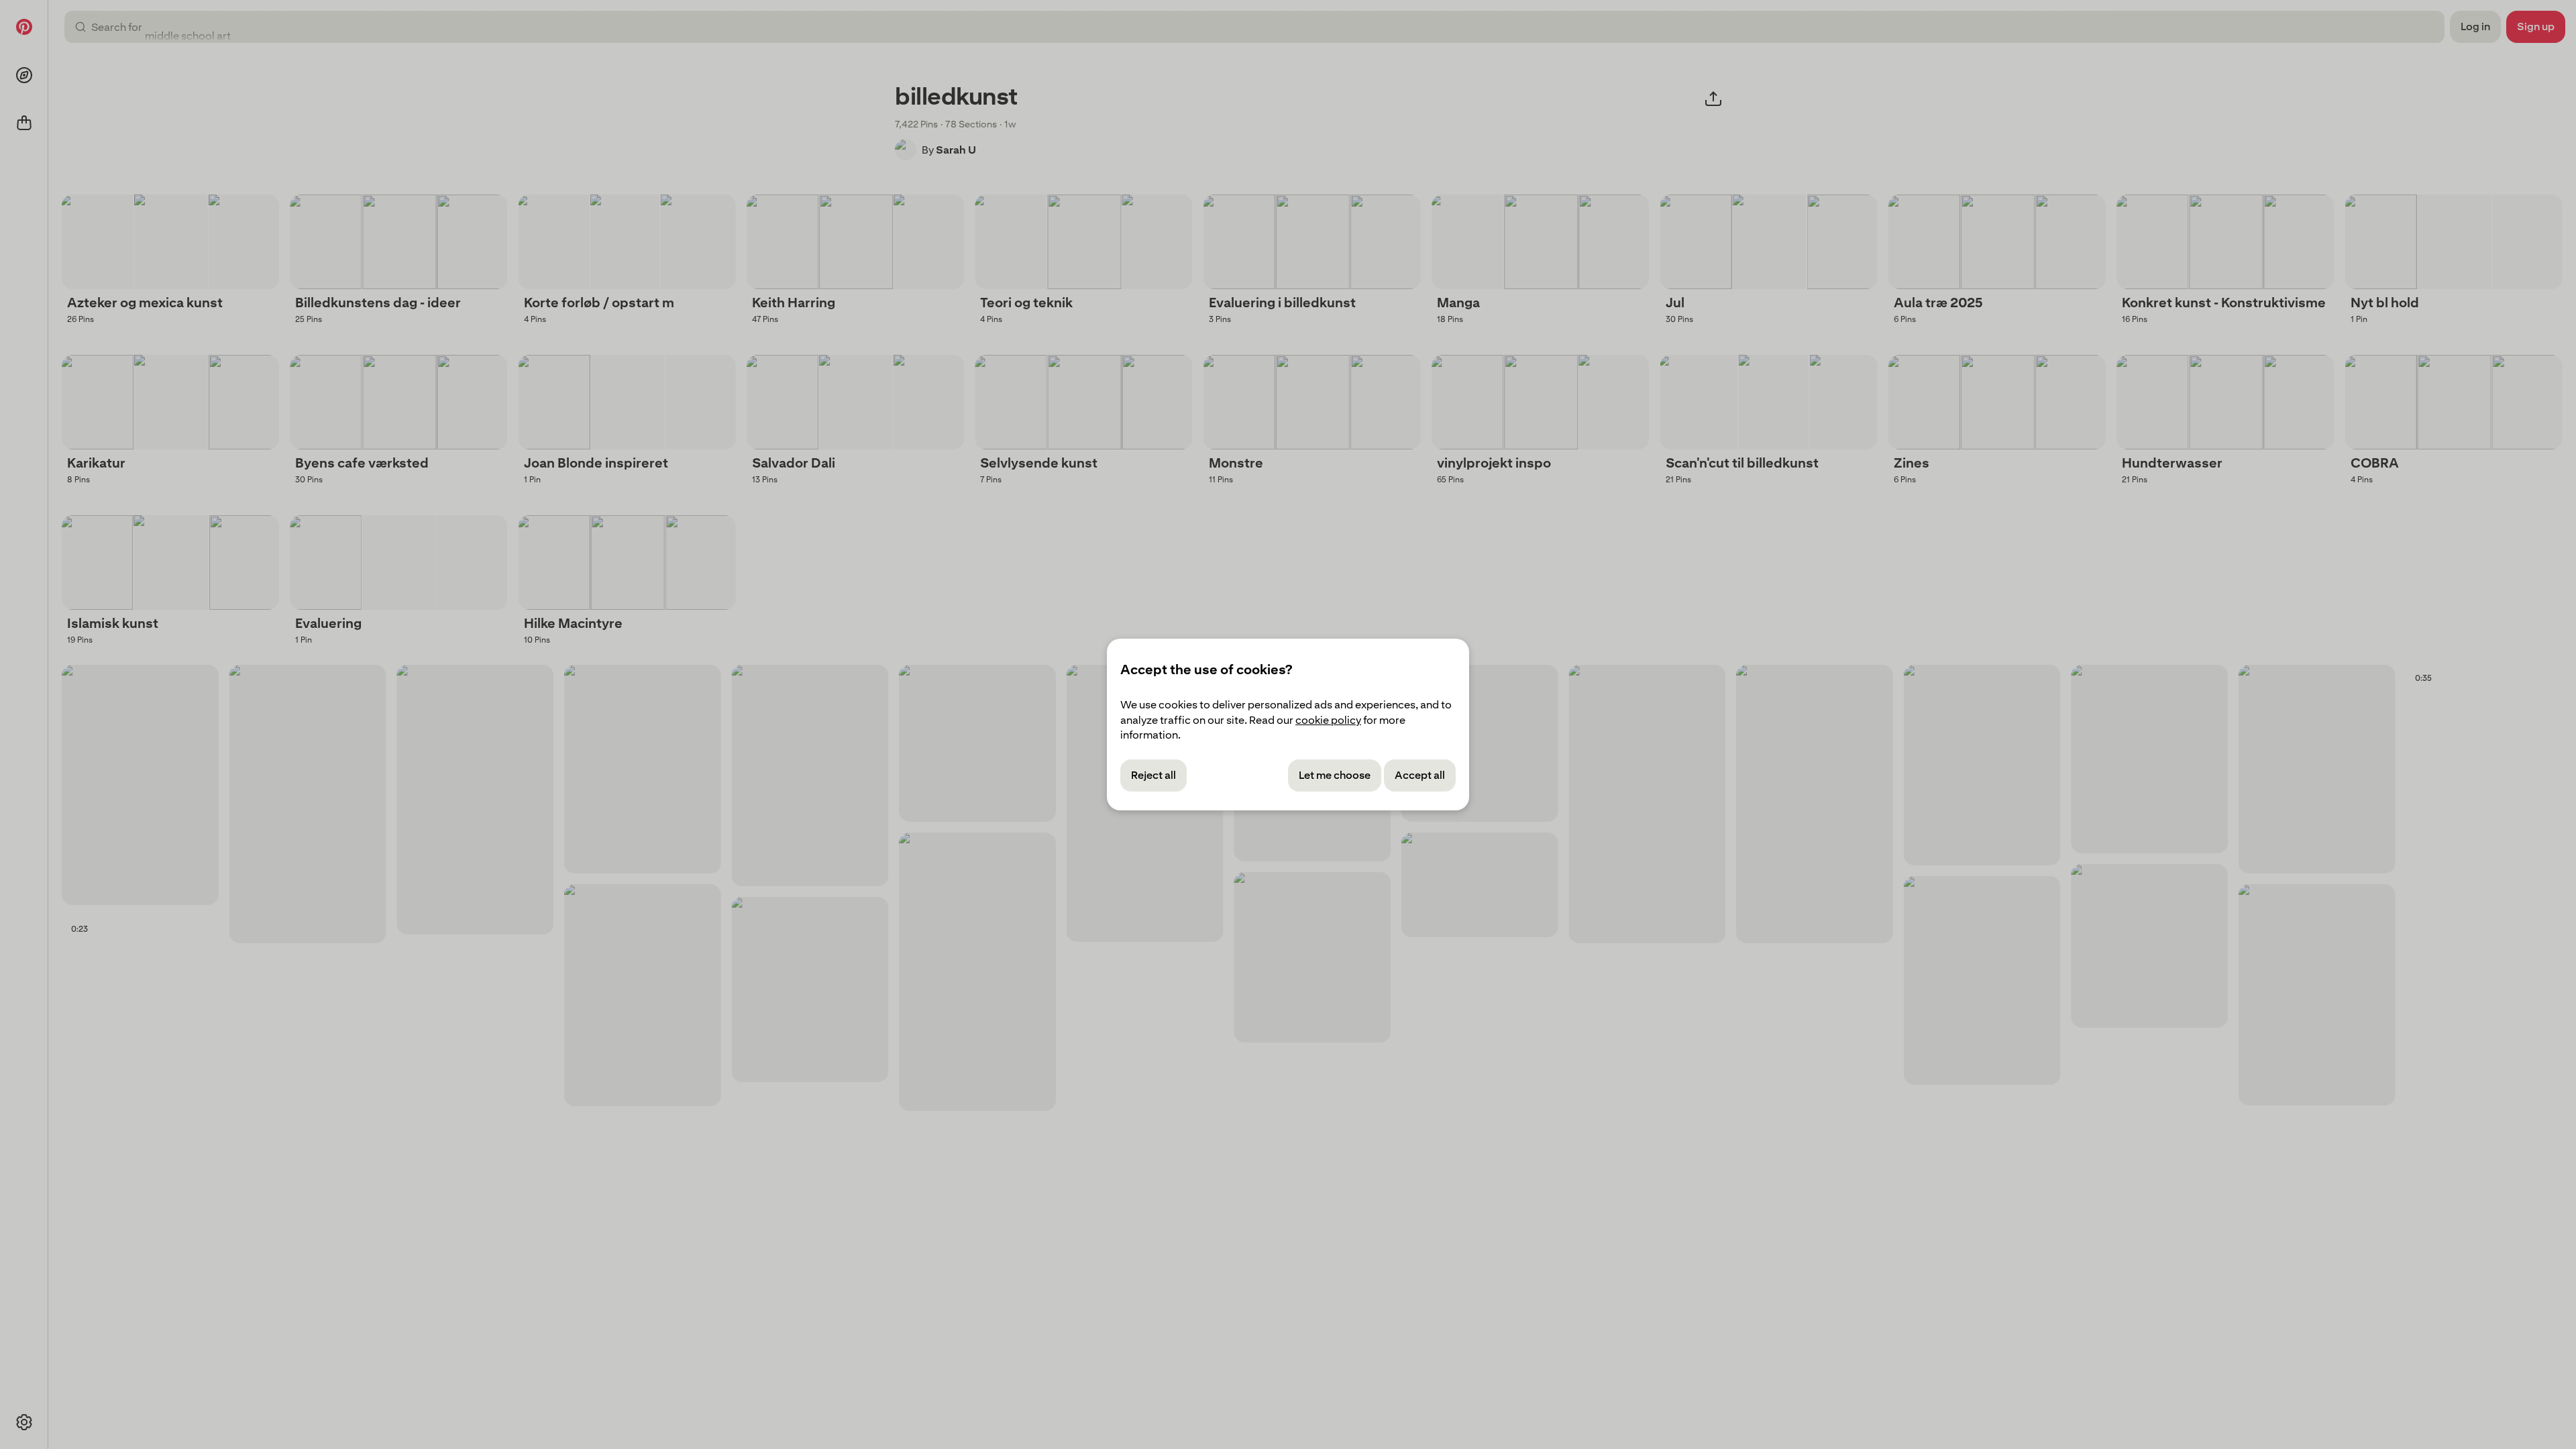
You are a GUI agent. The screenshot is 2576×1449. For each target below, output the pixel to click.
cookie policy (1328, 720)
